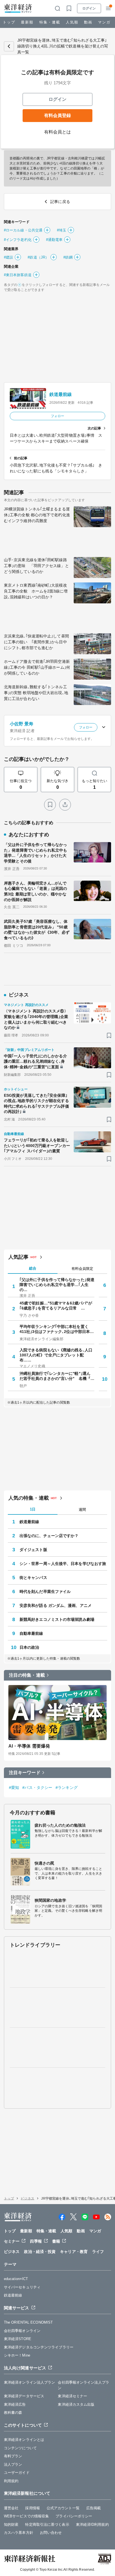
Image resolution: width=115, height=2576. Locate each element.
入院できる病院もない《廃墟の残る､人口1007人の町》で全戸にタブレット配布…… (56, 1355)
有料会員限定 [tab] (82, 1269)
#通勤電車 (54, 240)
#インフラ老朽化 (18, 240)
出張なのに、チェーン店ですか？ (49, 1536)
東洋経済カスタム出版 (76, 2404)
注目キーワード (25, 1773)
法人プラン (13, 2464)
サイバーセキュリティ (22, 2287)
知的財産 (11, 2524)
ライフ (98, 2252)
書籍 (56, 2241)
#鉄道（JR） (38, 257)
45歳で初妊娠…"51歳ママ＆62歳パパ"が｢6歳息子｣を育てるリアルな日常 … (56, 1306)
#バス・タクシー (37, 1788)
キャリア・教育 (74, 2252)
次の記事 (94, 428)
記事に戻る (9, 46)
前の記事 (21, 458)
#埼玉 (62, 230)
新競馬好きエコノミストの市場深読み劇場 (57, 1619)
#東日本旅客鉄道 (18, 275)
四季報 (36, 2241)
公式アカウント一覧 (63, 2508)
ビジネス (27, 2199)
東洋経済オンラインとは (24, 2440)
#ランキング (67, 1788)
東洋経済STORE (18, 2339)
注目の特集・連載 (27, 1675)
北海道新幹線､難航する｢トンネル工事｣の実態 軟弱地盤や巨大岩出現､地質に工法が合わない (36, 693)
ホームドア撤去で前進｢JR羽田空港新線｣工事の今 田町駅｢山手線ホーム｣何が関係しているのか (37, 667)
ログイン (89, 8)
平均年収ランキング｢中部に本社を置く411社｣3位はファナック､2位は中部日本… (57, 1329)
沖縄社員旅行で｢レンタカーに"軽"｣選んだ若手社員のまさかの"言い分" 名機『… (57, 1376)
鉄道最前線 (61, 394)
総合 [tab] (33, 1268)
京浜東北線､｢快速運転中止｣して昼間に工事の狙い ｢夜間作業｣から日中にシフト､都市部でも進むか (36, 642)
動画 (88, 22)
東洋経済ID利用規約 (92, 2524)
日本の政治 (29, 1647)
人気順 (72, 22)
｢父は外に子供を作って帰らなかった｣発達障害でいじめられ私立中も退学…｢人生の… (57, 1285)
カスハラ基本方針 (19, 2533)
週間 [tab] (82, 1510)
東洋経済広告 (15, 2404)
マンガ (104, 22)
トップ (9, 22)
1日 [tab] (33, 1509)
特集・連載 (50, 22)
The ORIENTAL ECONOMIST (28, 2322)
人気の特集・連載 (29, 1498)
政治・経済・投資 (40, 2252)
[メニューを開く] (108, 8)
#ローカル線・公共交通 (23, 230)
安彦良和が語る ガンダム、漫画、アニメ (56, 1605)
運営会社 (11, 2508)
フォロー (57, 416)
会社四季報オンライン (22, 2331)
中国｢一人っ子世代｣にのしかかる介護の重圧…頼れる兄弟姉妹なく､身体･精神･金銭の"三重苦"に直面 (35, 1061)
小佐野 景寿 (22, 724)
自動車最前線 (31, 1633)
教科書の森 (13, 2413)
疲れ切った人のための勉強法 (60, 1825)
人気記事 (18, 1257)
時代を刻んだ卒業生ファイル (45, 1592)
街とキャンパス (33, 1578)
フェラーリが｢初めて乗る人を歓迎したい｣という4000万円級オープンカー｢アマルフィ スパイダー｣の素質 (37, 1145)
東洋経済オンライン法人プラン (29, 2382)
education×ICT (16, 2279)
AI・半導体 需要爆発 (29, 1746)
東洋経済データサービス (24, 2396)
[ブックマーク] (50, 805)
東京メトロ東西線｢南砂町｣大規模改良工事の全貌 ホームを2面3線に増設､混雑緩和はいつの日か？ (36, 591)
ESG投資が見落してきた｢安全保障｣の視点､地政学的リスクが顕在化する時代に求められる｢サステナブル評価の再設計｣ (36, 1104)
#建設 (9, 257)
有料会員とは (58, 132)
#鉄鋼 (68, 257)
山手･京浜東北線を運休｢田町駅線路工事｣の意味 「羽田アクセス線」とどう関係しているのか (36, 566)
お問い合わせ (51, 2533)
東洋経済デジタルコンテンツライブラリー (39, 2347)
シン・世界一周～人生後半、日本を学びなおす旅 (63, 1564)
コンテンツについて (20, 2448)
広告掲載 (94, 2508)
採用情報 (32, 2508)
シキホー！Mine (17, 2355)
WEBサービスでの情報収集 (26, 2516)
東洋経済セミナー (72, 2396)
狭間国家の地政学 (50, 1900)
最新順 (27, 22)
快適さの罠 (45, 1863)
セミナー (12, 2241)
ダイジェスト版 (33, 1550)
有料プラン (13, 2456)
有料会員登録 (57, 115)
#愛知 (14, 1788)
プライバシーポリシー (74, 2516)
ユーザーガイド (17, 2473)
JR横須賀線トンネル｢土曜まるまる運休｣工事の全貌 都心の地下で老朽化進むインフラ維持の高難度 (37, 515)
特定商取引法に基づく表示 (47, 2524)
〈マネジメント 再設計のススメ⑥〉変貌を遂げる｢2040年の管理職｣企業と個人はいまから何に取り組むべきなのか (36, 1019)
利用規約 (11, 2481)
